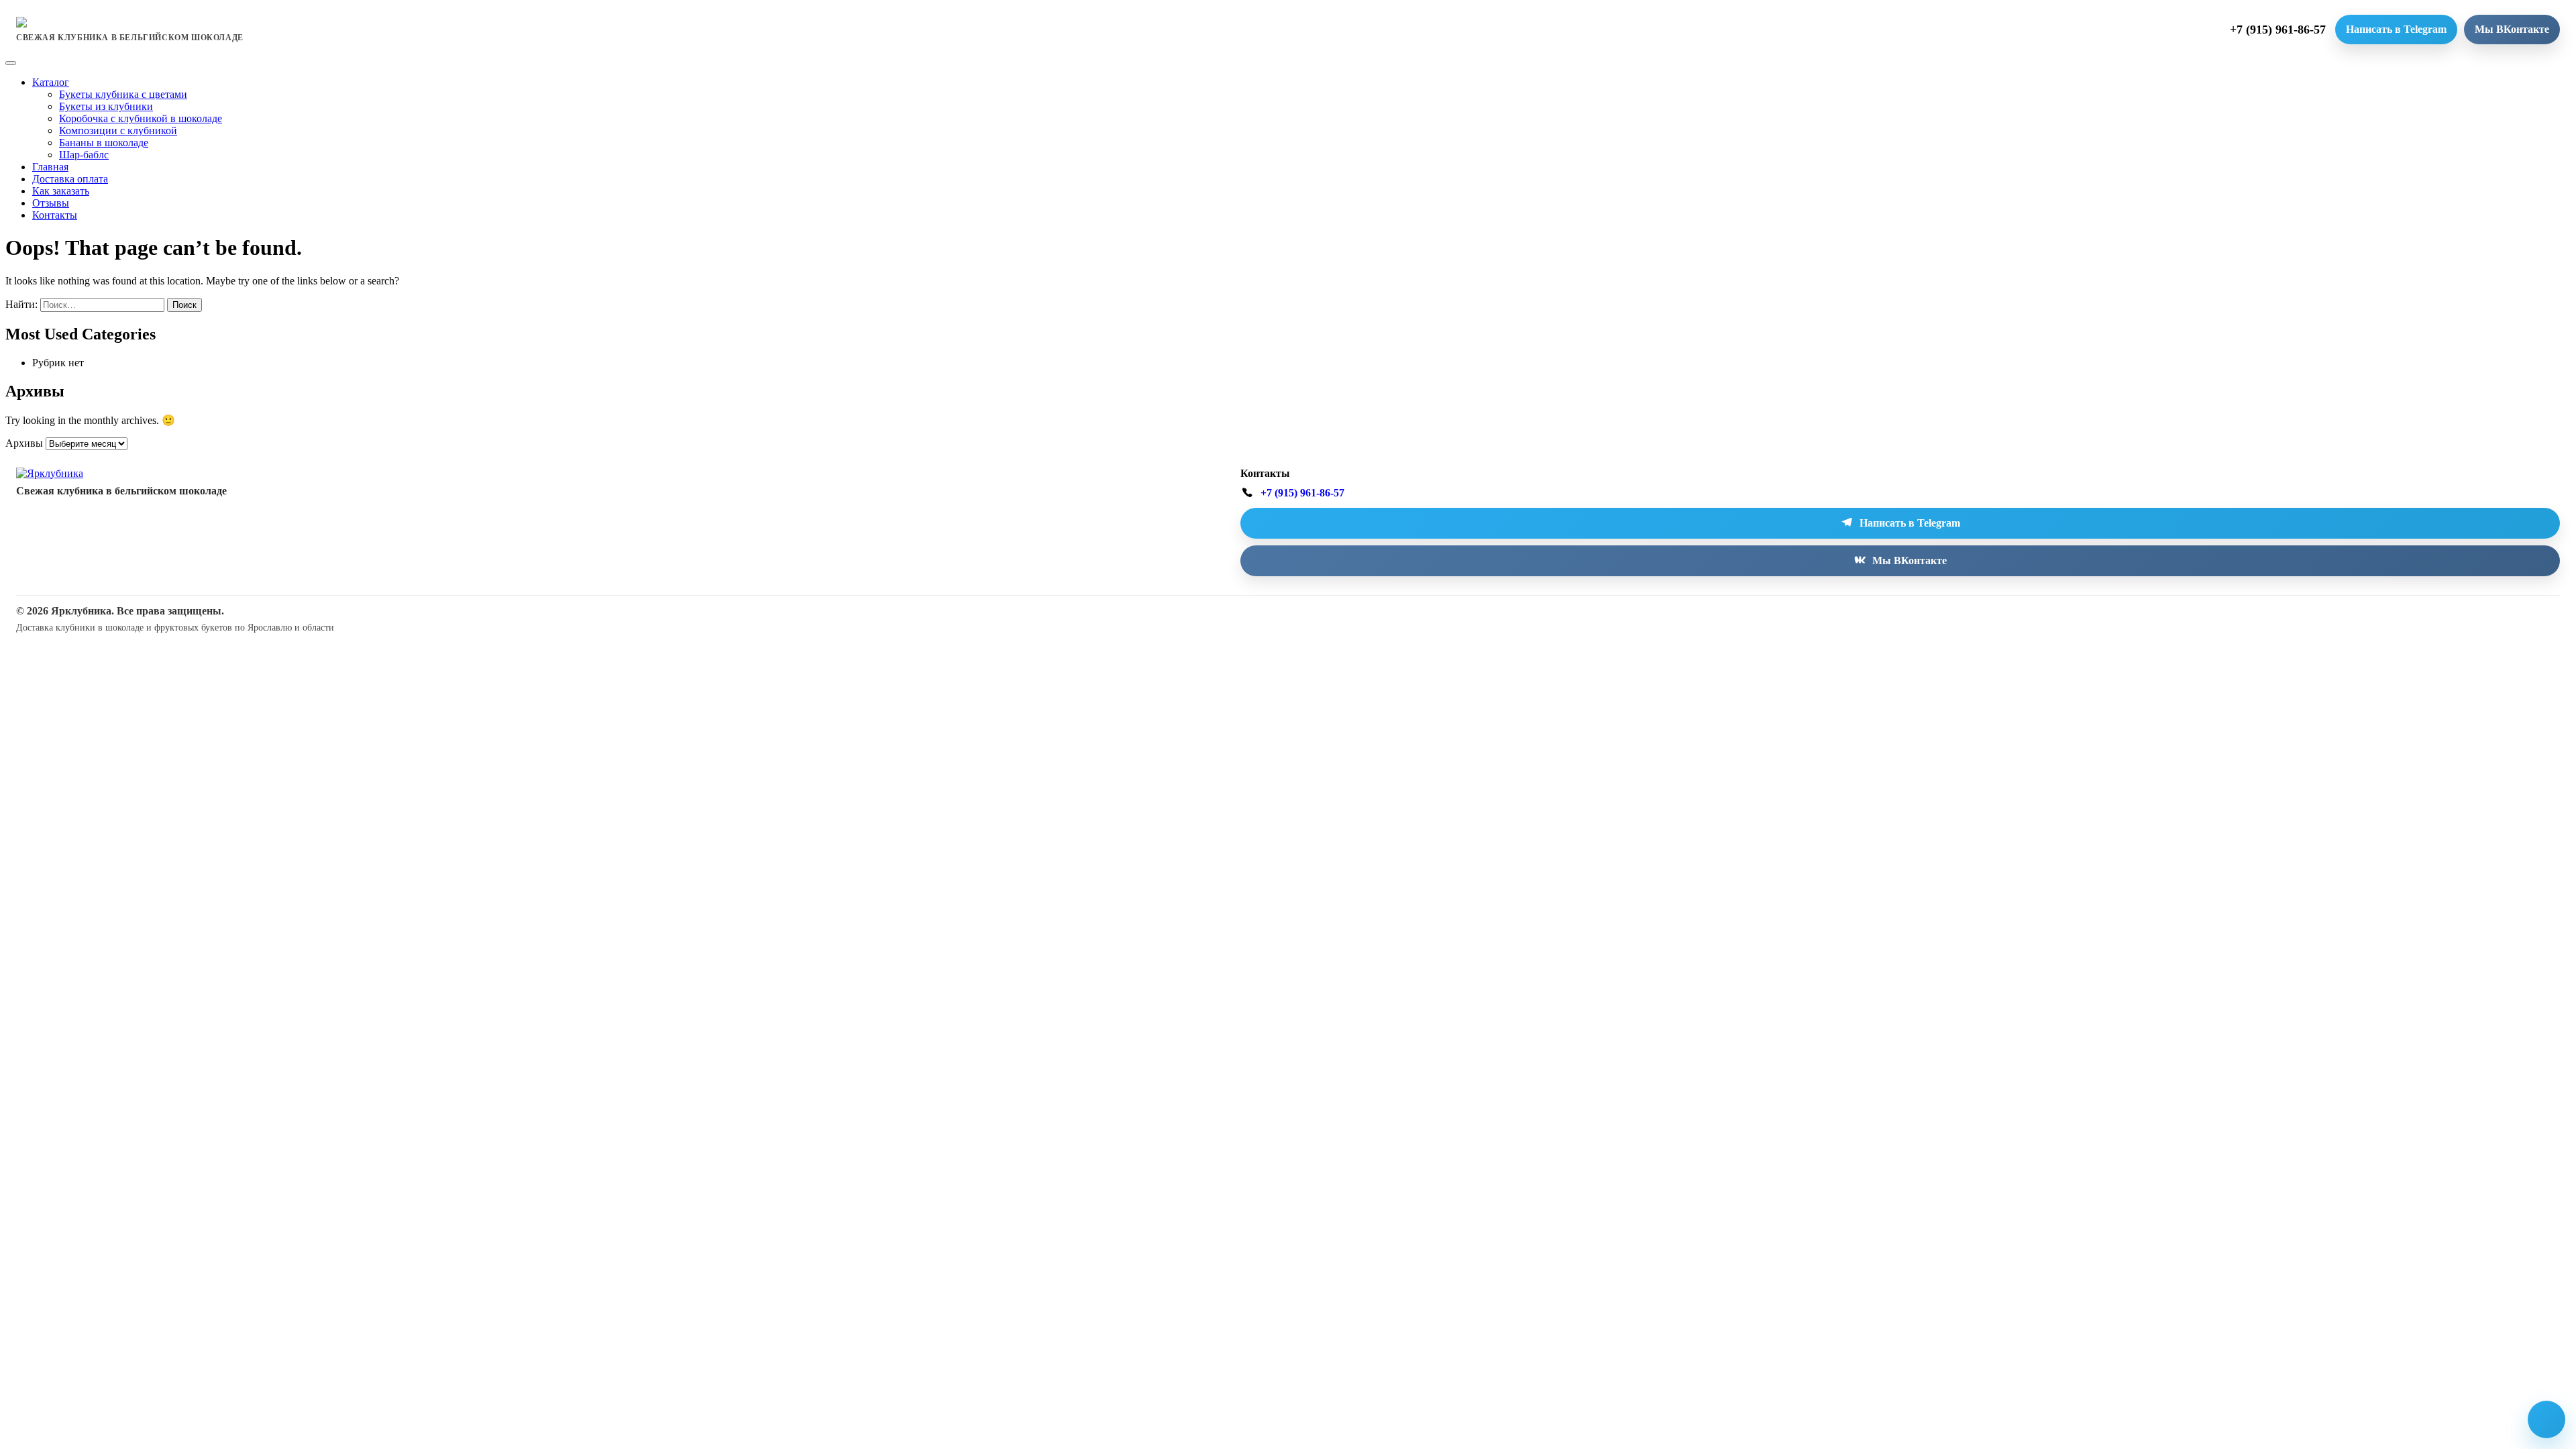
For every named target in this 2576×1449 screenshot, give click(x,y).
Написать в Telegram (2396, 29)
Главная (50, 167)
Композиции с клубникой (118, 130)
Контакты (55, 215)
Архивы (24, 443)
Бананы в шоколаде (104, 143)
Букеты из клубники (106, 106)
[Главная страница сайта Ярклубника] (50, 473)
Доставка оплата (70, 179)
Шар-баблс (84, 155)
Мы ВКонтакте (2512, 29)
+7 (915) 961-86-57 (2278, 30)
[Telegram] (2546, 1419)
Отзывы (51, 203)
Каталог (51, 82)
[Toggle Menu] (11, 63)
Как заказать (61, 191)
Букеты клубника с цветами (123, 94)
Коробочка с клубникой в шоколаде (141, 118)
